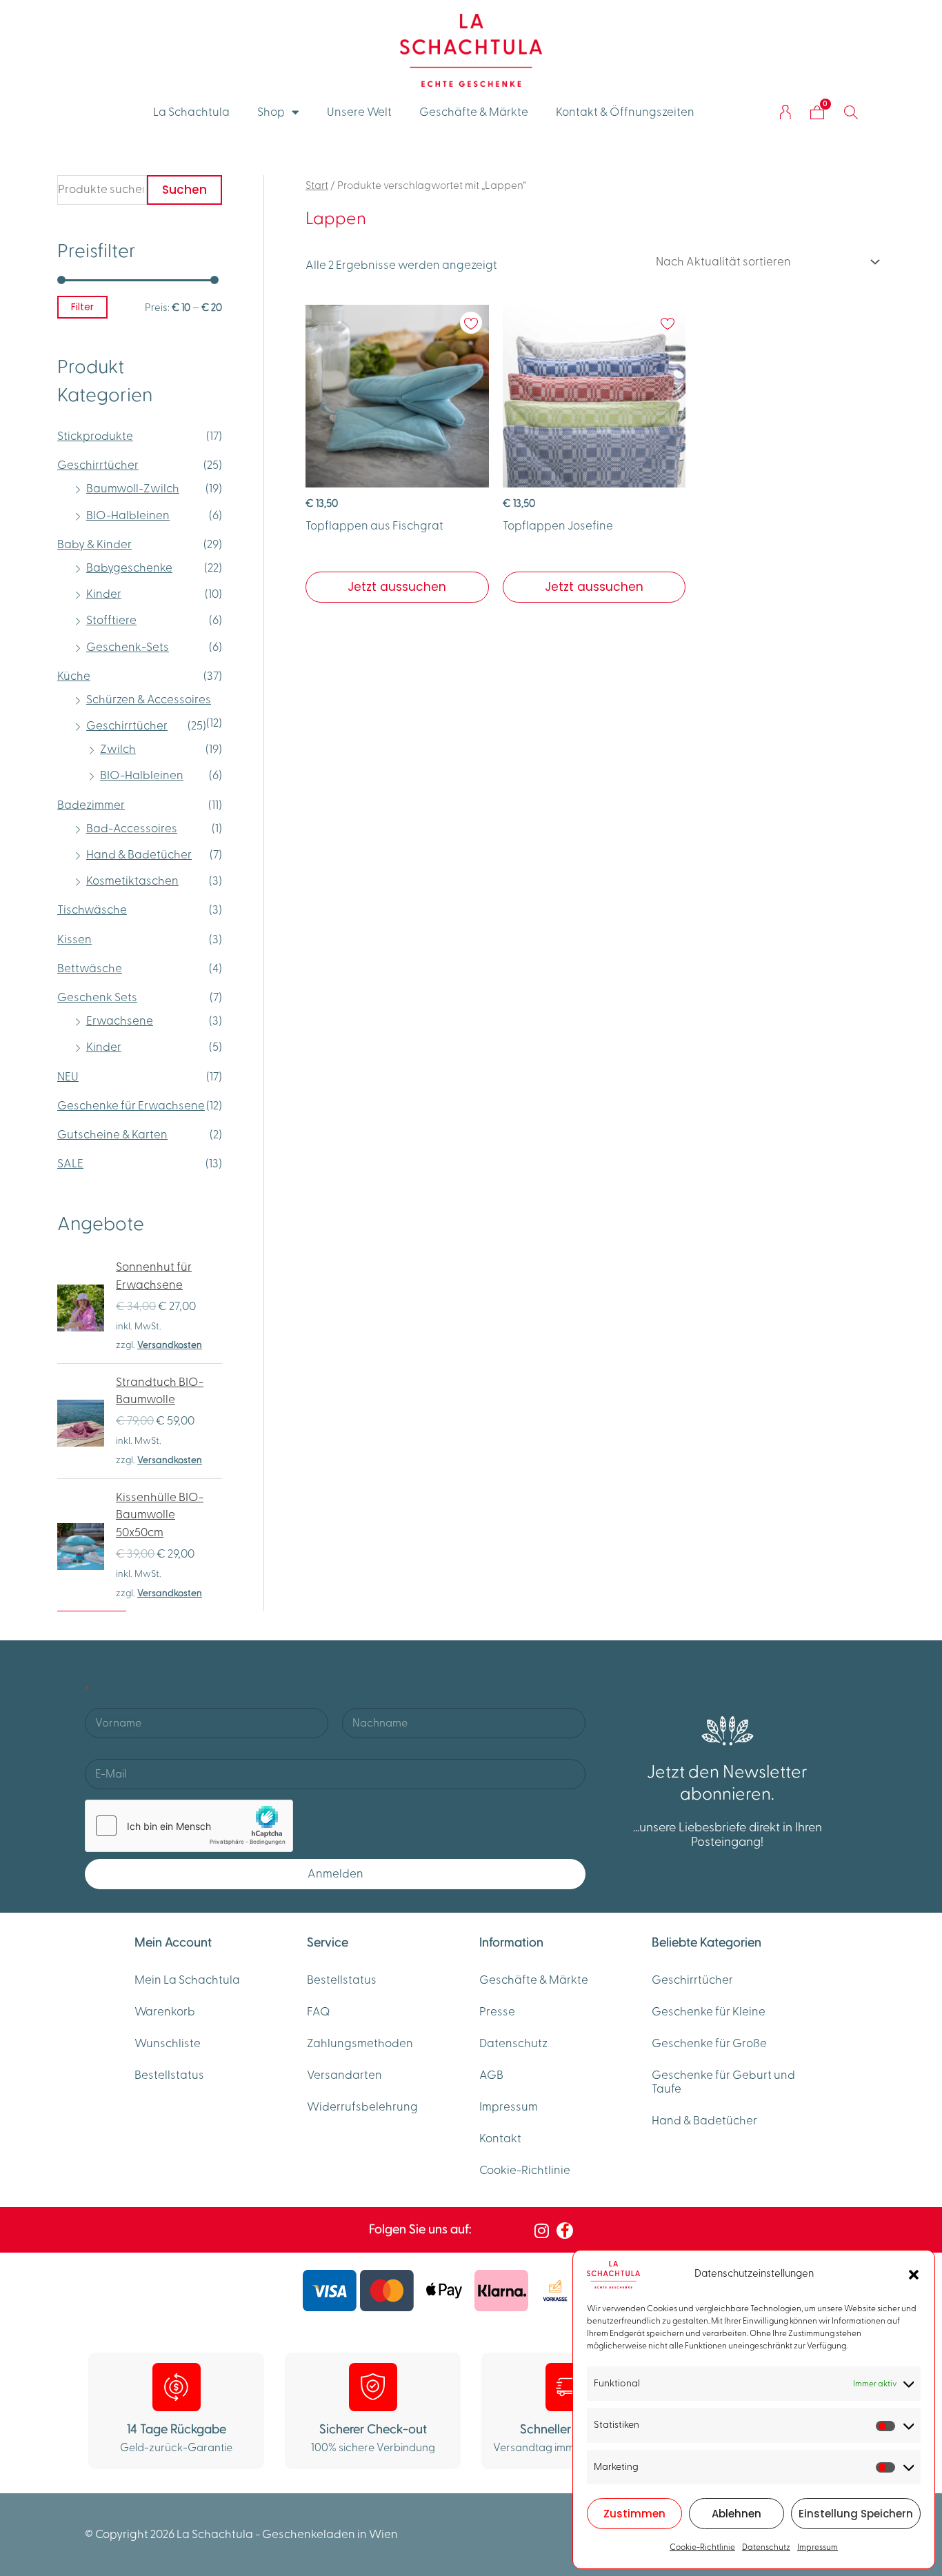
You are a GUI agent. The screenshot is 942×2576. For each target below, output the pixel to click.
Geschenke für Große (709, 2044)
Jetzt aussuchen (397, 587)
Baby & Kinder (94, 545)
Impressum (818, 2547)
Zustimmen (634, 2514)
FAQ (319, 2012)
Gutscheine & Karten (112, 1135)
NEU (68, 1077)
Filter (82, 307)
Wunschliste (168, 2044)
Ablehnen (736, 2514)
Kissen (74, 940)
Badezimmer (91, 805)
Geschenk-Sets (128, 647)
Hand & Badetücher (139, 855)
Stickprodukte (95, 436)
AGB (491, 2075)
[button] (914, 2275)
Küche (74, 676)
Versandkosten (170, 1345)
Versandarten (344, 2075)
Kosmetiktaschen (132, 881)
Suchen (184, 190)
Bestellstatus (169, 2075)
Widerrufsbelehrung (362, 2107)
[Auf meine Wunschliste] (471, 334)
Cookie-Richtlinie (702, 2547)
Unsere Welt (359, 112)
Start (317, 185)
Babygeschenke (129, 568)
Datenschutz (766, 2547)
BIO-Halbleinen (128, 516)
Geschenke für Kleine (709, 2012)
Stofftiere (111, 621)
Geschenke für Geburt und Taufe (723, 2082)
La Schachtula (191, 112)
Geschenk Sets (97, 998)
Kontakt (500, 2139)
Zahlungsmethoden (360, 2044)
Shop (271, 112)
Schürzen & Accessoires (149, 700)
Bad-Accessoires (132, 829)
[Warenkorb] (817, 112)
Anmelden (335, 1874)
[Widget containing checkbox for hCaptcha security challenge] (189, 1826)
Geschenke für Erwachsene (131, 1106)
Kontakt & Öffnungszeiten (625, 112)
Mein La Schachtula (187, 1980)
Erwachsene (120, 1021)
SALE (70, 1164)
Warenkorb (165, 2012)
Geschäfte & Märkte (474, 112)
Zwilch (118, 749)
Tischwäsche (92, 910)
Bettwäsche (90, 969)
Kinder (104, 594)
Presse (497, 2012)
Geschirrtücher (98, 465)
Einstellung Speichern (856, 2514)
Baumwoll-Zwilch (133, 489)
